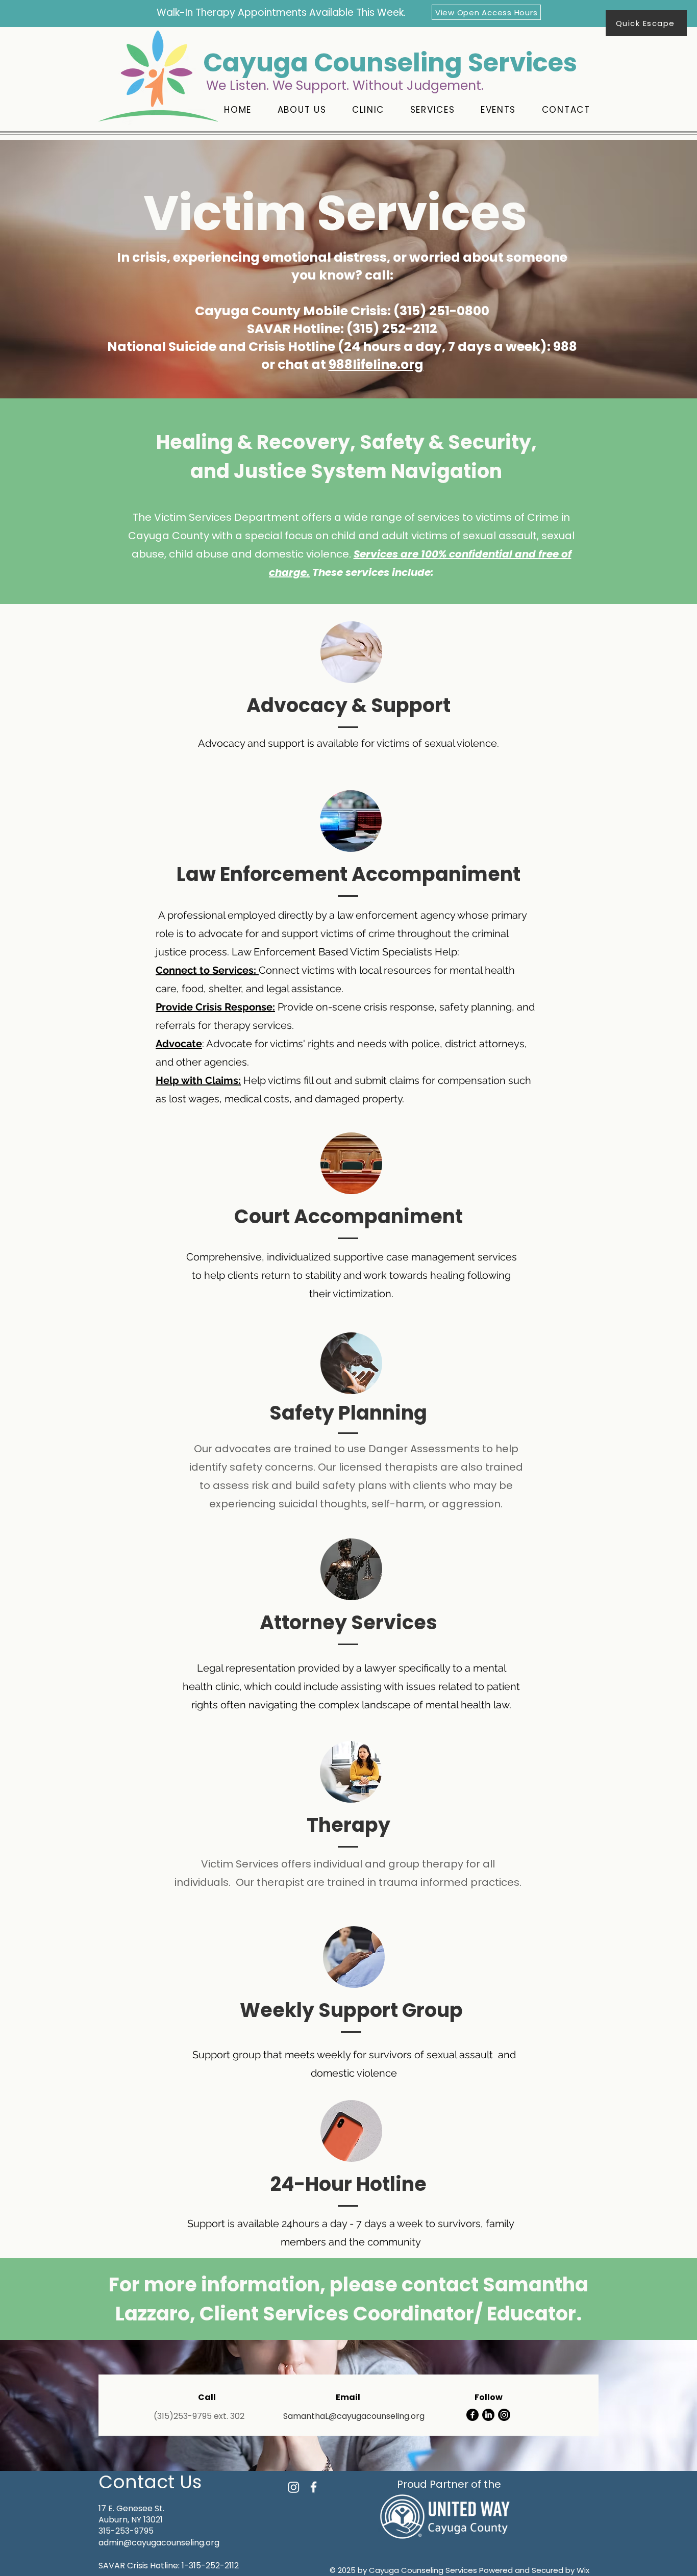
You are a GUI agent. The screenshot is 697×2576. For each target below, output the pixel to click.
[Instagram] (504, 2415)
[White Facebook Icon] (314, 2487)
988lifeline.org (376, 364)
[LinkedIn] (488, 2415)
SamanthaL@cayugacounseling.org (354, 2416)
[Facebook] (472, 2415)
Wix (583, 2570)
